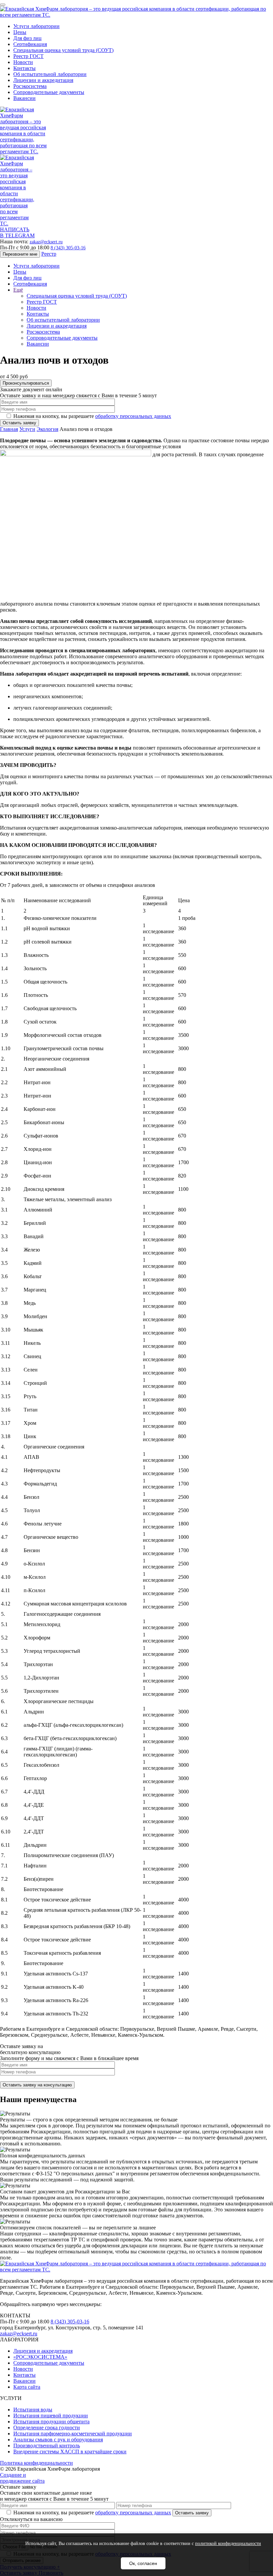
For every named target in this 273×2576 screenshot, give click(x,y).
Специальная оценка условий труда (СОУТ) (63, 50)
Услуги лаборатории (36, 26)
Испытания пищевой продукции (51, 2416)
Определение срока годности (47, 2428)
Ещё (18, 290)
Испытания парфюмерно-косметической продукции (73, 2434)
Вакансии (24, 98)
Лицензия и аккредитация (43, 2351)
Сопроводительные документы (49, 92)
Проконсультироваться (26, 383)
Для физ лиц (27, 38)
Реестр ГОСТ (28, 56)
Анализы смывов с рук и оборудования (58, 2440)
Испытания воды (33, 2410)
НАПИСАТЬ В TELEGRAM (17, 232)
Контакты (24, 68)
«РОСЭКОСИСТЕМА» (40, 2357)
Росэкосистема (30, 86)
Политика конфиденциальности (36, 2463)
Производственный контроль (47, 2446)
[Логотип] (136, 15)
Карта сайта (27, 2387)
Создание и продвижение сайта (22, 2478)
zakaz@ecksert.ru (46, 242)
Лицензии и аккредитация (43, 80)
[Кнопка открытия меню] (3, 5)
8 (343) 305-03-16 (68, 248)
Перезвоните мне (20, 254)
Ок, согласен (143, 2563)
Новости (23, 62)
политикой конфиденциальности (228, 2544)
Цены (20, 32)
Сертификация (30, 44)
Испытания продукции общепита (51, 2422)
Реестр (49, 254)
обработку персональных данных (133, 416)
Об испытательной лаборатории (50, 74)
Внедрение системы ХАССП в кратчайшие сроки (70, 2452)
